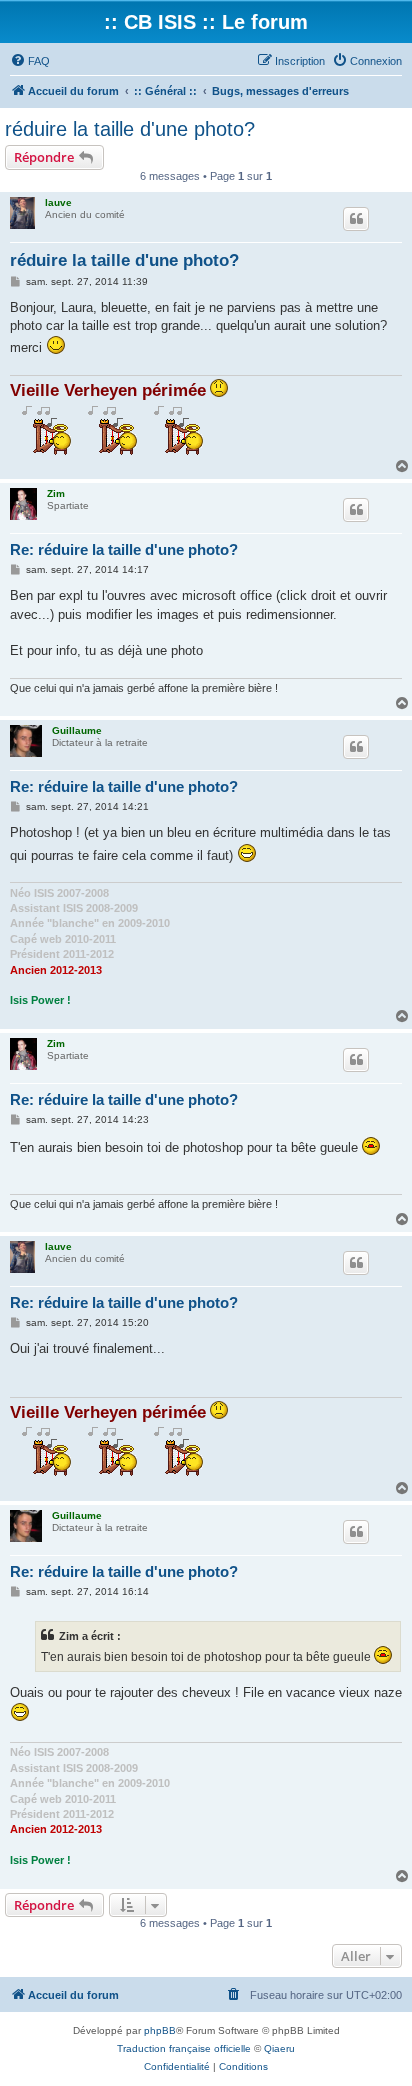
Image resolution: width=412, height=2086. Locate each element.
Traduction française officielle (184, 2048)
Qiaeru (279, 2048)
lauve (58, 202)
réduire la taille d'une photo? (130, 129)
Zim (56, 493)
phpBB (160, 2030)
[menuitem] (30, 61)
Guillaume (77, 730)
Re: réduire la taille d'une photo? (124, 549)
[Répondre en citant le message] (356, 219)
